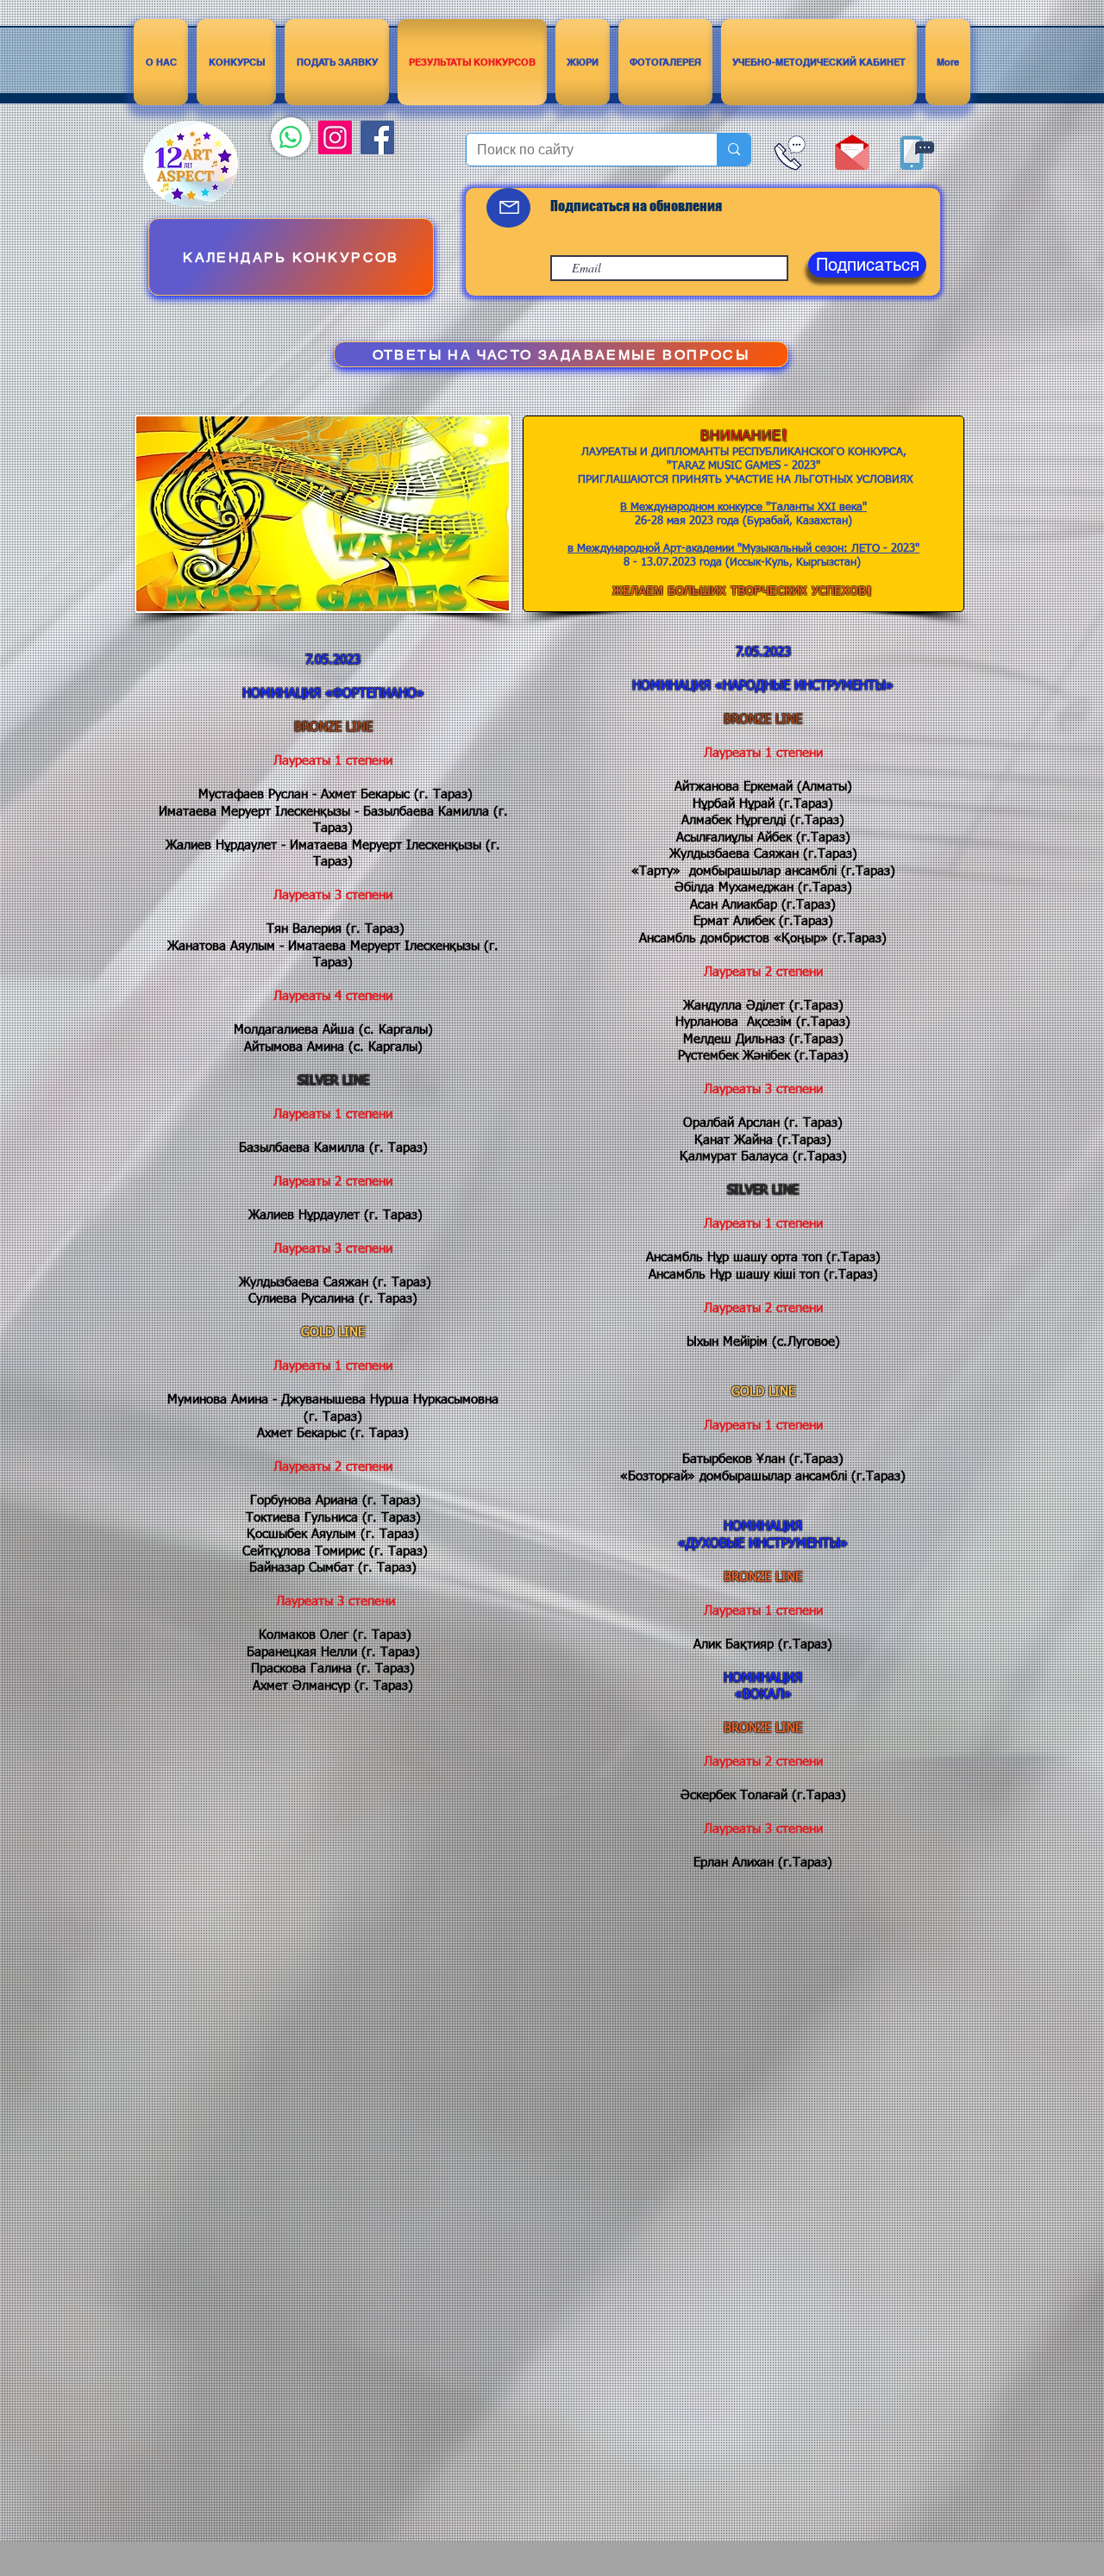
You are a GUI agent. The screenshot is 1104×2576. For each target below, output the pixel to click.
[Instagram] (335, 138)
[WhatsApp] (291, 137)
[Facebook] (377, 138)
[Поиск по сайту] (734, 150)
